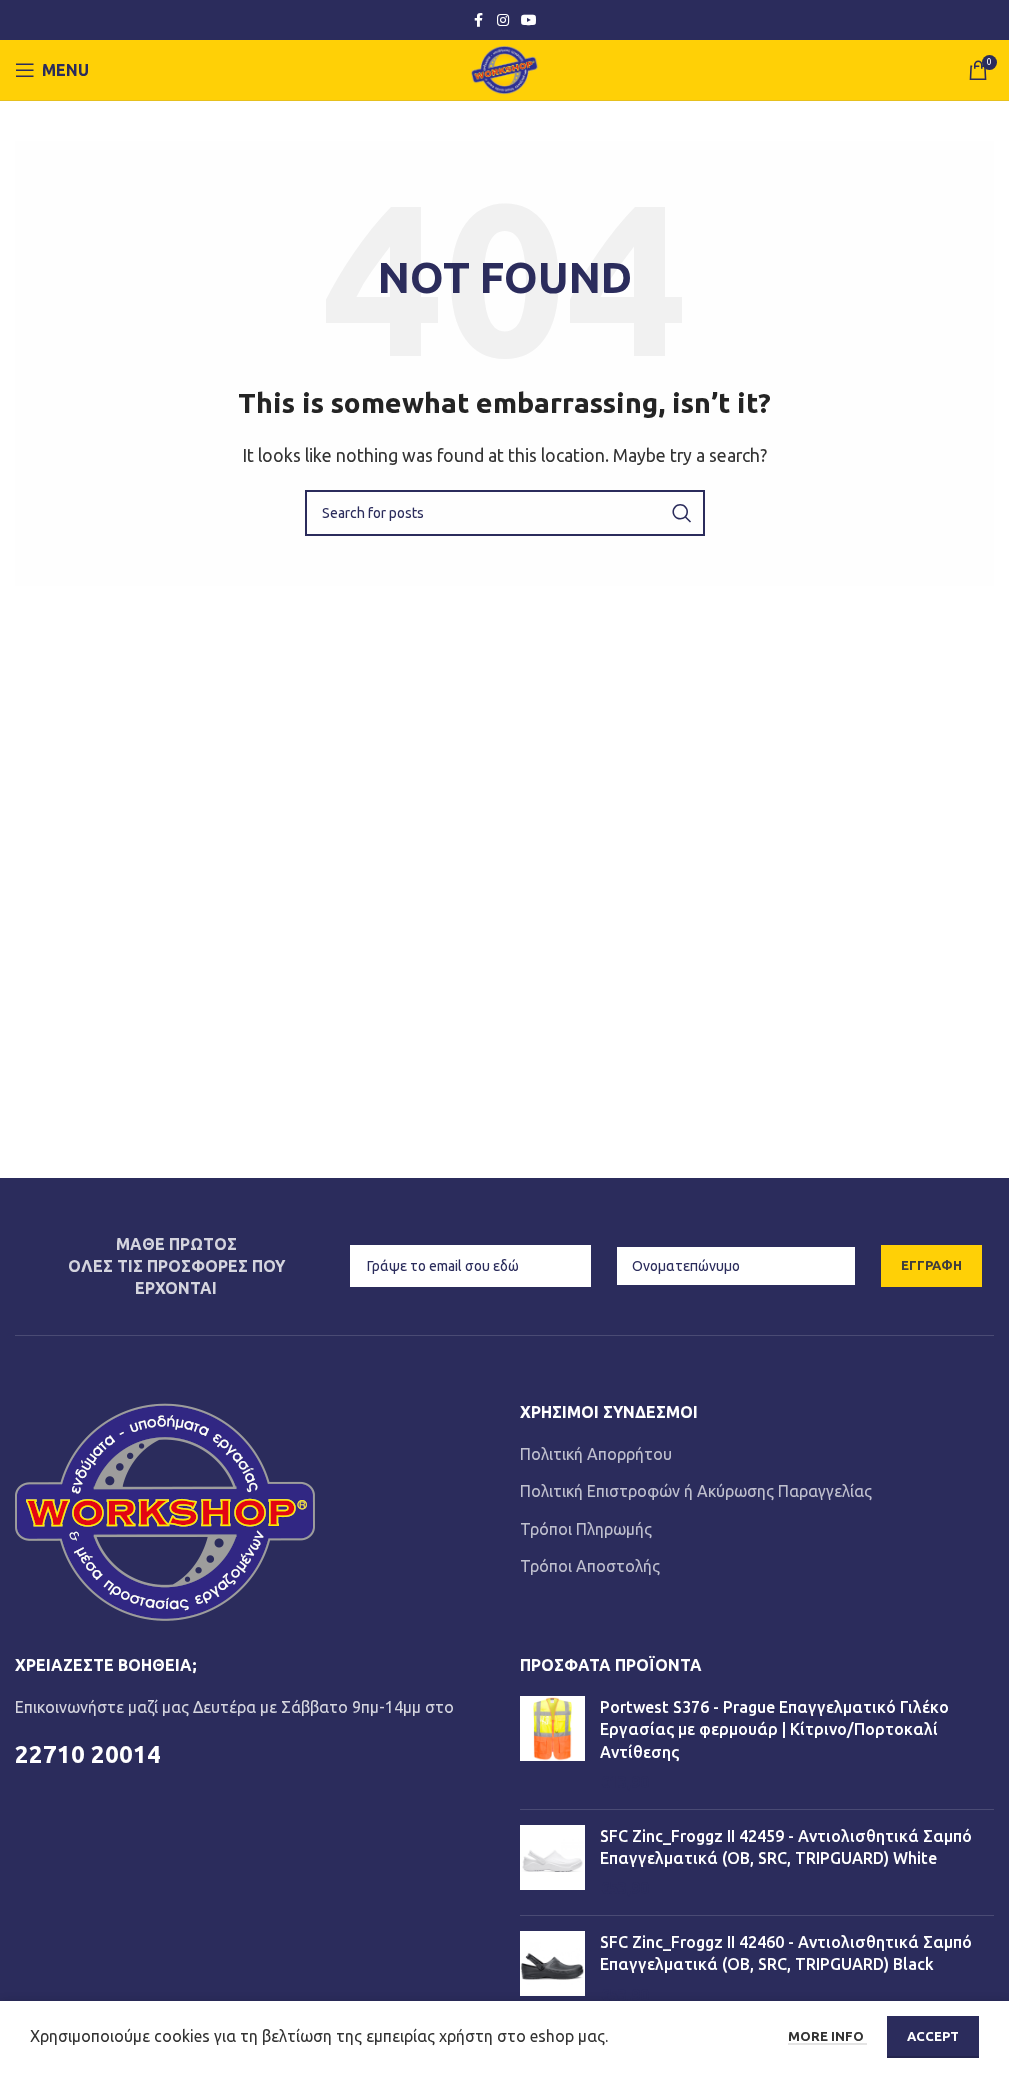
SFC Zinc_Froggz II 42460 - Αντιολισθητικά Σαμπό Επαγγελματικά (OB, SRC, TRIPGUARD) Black (786, 1953)
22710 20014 (88, 1754)
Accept (933, 2036)
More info (827, 2036)
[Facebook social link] (479, 20)
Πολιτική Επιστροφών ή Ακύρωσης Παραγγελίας (696, 1491)
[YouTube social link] (529, 20)
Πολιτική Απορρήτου (596, 1454)
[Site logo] (504, 68)
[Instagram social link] (503, 20)
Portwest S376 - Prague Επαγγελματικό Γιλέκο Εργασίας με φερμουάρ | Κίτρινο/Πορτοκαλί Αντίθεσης (774, 1729)
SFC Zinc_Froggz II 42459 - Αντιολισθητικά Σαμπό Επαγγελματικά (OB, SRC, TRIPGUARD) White (786, 1847)
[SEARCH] (682, 513)
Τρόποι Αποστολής (590, 1566)
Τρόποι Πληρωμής (586, 1529)
